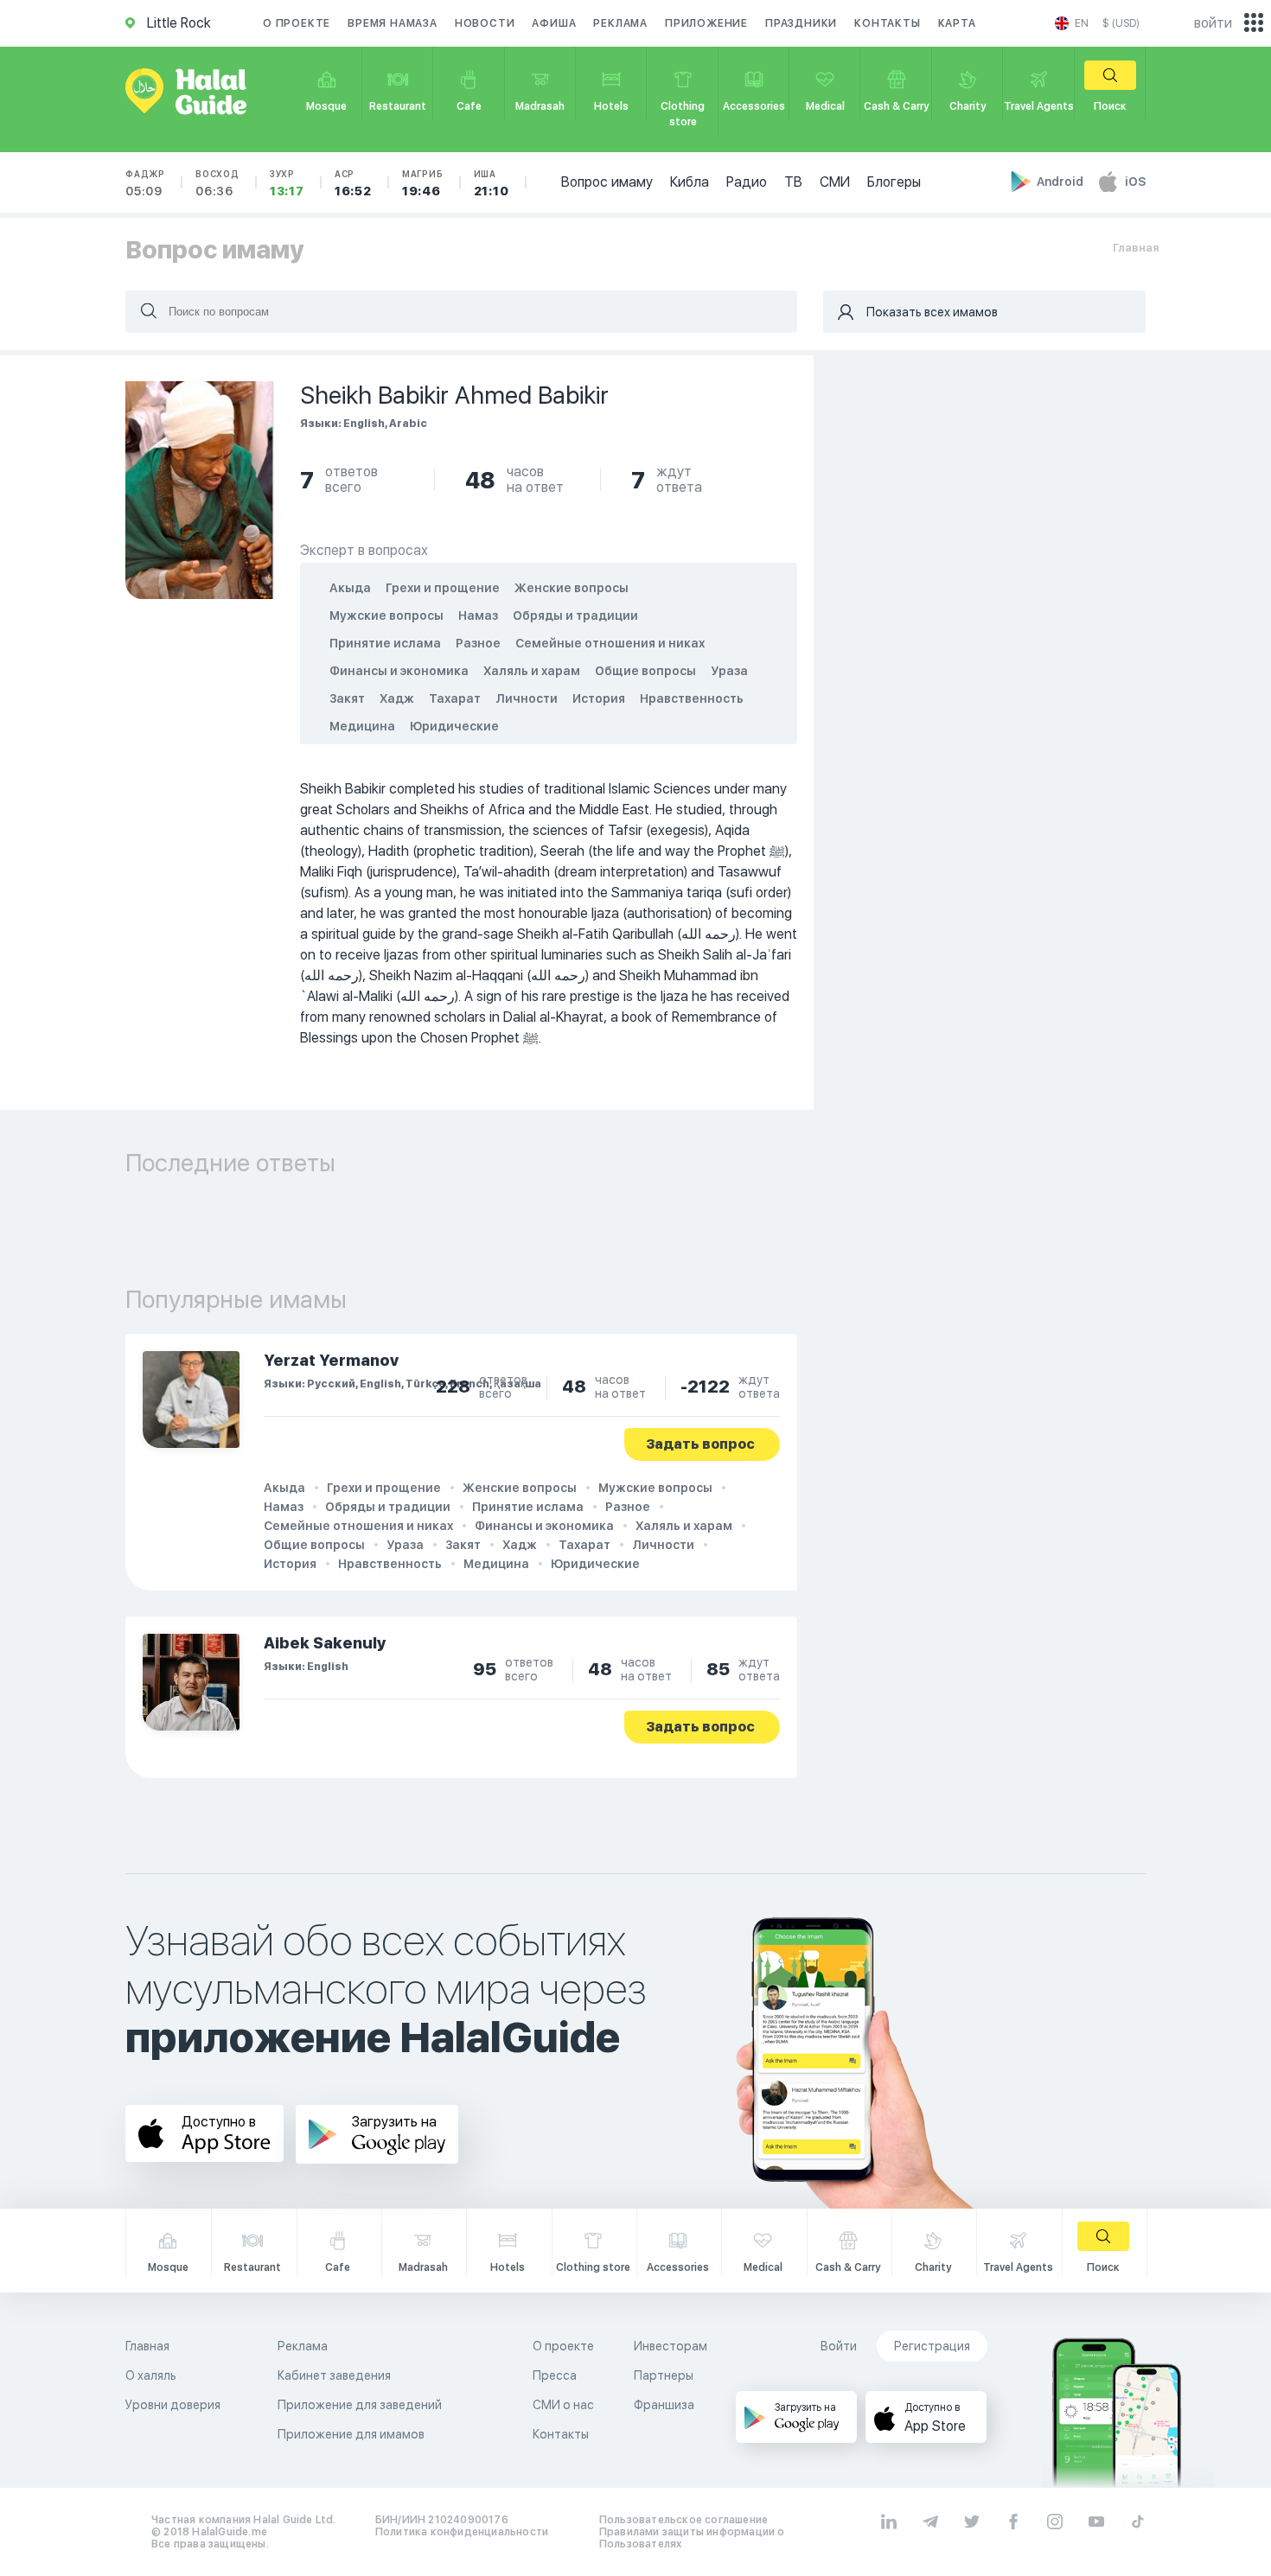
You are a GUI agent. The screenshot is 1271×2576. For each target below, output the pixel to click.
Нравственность (692, 698)
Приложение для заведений (360, 2405)
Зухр (287, 183)
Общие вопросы (645, 671)
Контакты (887, 23)
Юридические (454, 726)
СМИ (835, 182)
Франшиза (664, 2405)
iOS (1135, 182)
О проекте (297, 23)
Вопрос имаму (607, 182)
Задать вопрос (700, 1444)
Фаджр (145, 183)
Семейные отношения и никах (610, 643)
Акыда (350, 588)
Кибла (690, 182)
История (599, 698)
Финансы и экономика (399, 671)
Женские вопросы (572, 588)
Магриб (423, 183)
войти (1213, 23)
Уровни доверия (173, 2405)
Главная (1136, 248)
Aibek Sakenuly (325, 1643)
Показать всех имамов (932, 312)
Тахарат (455, 698)
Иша (492, 183)
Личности (527, 698)
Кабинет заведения (334, 2375)
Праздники (801, 23)
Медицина (362, 726)
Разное (478, 643)
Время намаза (393, 23)
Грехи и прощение (443, 588)
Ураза (729, 671)
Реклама (620, 23)
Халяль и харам (532, 671)
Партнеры (664, 2375)
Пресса (555, 2375)
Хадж (397, 698)
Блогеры (894, 182)
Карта (957, 23)
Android (1061, 182)
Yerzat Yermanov (331, 1360)
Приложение (706, 23)
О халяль (151, 2375)
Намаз (478, 615)
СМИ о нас (563, 2405)
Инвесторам (671, 2346)
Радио (747, 182)
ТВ (793, 182)
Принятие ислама (385, 643)
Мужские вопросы (386, 615)
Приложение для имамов (351, 2434)
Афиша (554, 23)
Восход (217, 183)
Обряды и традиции (575, 615)
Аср (353, 183)
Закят (347, 698)
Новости (485, 23)
